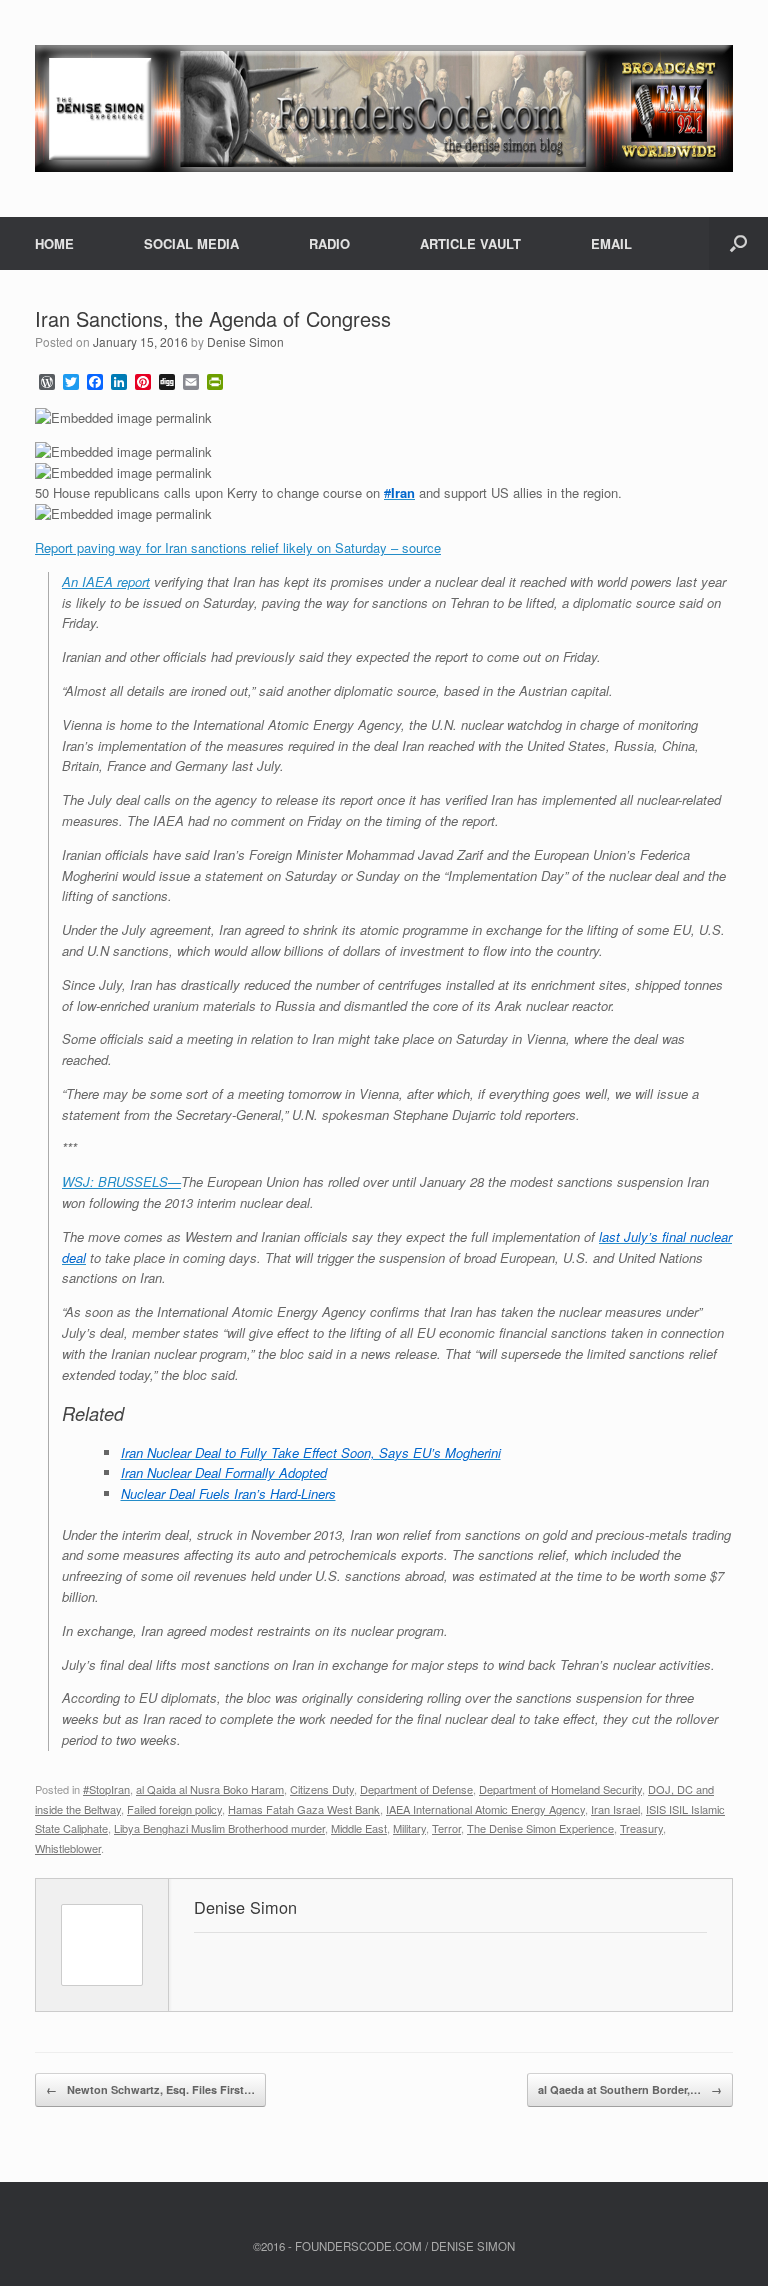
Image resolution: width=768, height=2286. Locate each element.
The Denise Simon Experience (540, 1828)
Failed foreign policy (174, 1809)
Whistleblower (68, 1848)
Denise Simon (245, 341)
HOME (54, 243)
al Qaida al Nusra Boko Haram (210, 1789)
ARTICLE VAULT (470, 243)
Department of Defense (416, 1789)
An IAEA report (106, 581)
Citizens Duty (322, 1789)
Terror (446, 1828)
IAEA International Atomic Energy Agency (485, 1809)
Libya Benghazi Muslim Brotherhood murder (219, 1828)
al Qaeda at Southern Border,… (630, 2089)
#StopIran (106, 1789)
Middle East (359, 1828)
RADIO (329, 243)
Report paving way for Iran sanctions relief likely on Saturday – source (238, 547)
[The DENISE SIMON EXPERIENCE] (384, 108)
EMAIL (611, 243)
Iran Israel (615, 1809)
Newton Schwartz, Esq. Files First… (150, 2089)
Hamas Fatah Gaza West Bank (304, 1809)
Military (409, 1828)
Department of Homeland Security (560, 1789)
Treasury (641, 1828)
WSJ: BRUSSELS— (121, 1181)
